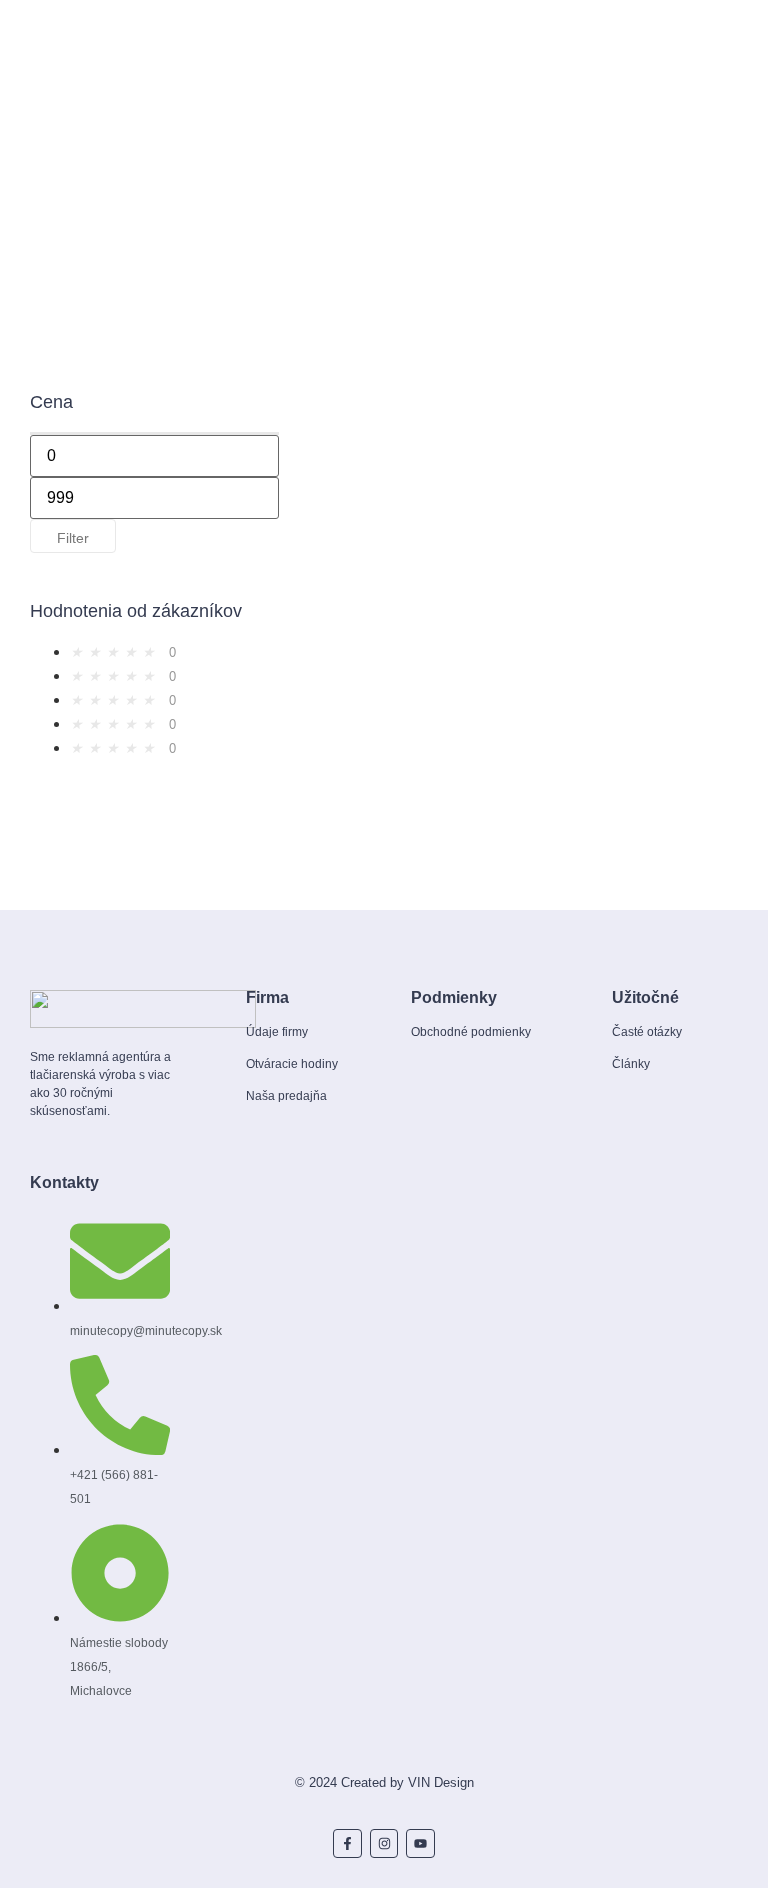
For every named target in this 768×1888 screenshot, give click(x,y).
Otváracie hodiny (292, 1064)
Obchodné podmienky (471, 1032)
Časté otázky (647, 1032)
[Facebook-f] (347, 1843)
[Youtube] (420, 1843)
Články (631, 1064)
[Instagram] (384, 1843)
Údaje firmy (277, 1032)
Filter (73, 538)
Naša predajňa (286, 1096)
